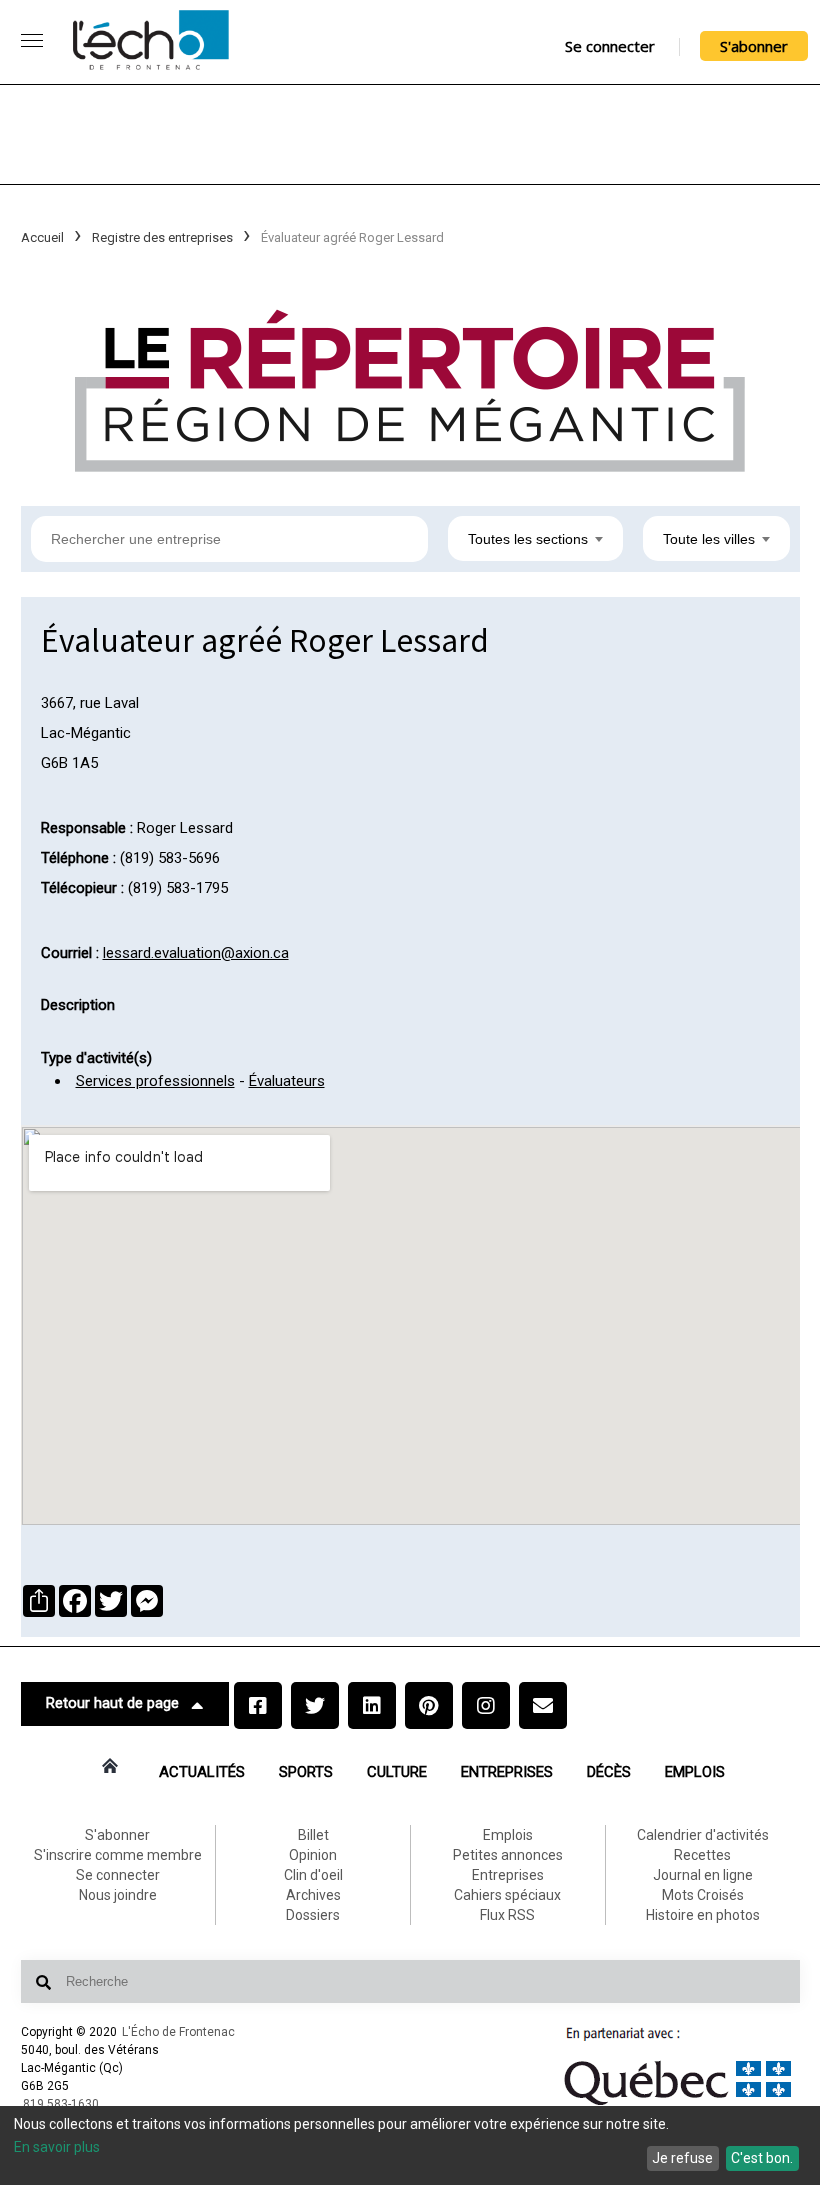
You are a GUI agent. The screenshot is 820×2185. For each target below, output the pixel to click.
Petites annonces (508, 1855)
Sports (306, 1772)
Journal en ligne (703, 1875)
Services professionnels (155, 1081)
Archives (313, 1895)
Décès (609, 1772)
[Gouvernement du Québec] (678, 2105)
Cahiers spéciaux (507, 1895)
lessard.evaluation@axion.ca (196, 953)
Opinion (313, 1855)
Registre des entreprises (162, 237)
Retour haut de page (112, 1703)
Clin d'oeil (313, 1875)
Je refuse (682, 2158)
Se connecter (610, 46)
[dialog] (410, 2145)
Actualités (202, 1772)
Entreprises (507, 1772)
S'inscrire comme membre (118, 1855)
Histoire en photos (703, 1915)
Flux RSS (507, 1915)
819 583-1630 (61, 2104)
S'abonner (754, 46)
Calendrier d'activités (703, 1835)
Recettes (702, 1855)
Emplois (695, 1772)
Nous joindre (118, 1895)
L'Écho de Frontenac (178, 2032)
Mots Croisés (703, 1895)
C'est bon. (762, 2158)
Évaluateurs (287, 1081)
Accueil (42, 237)
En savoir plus (57, 2147)
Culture (397, 1772)
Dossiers (313, 1915)
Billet (313, 1835)
